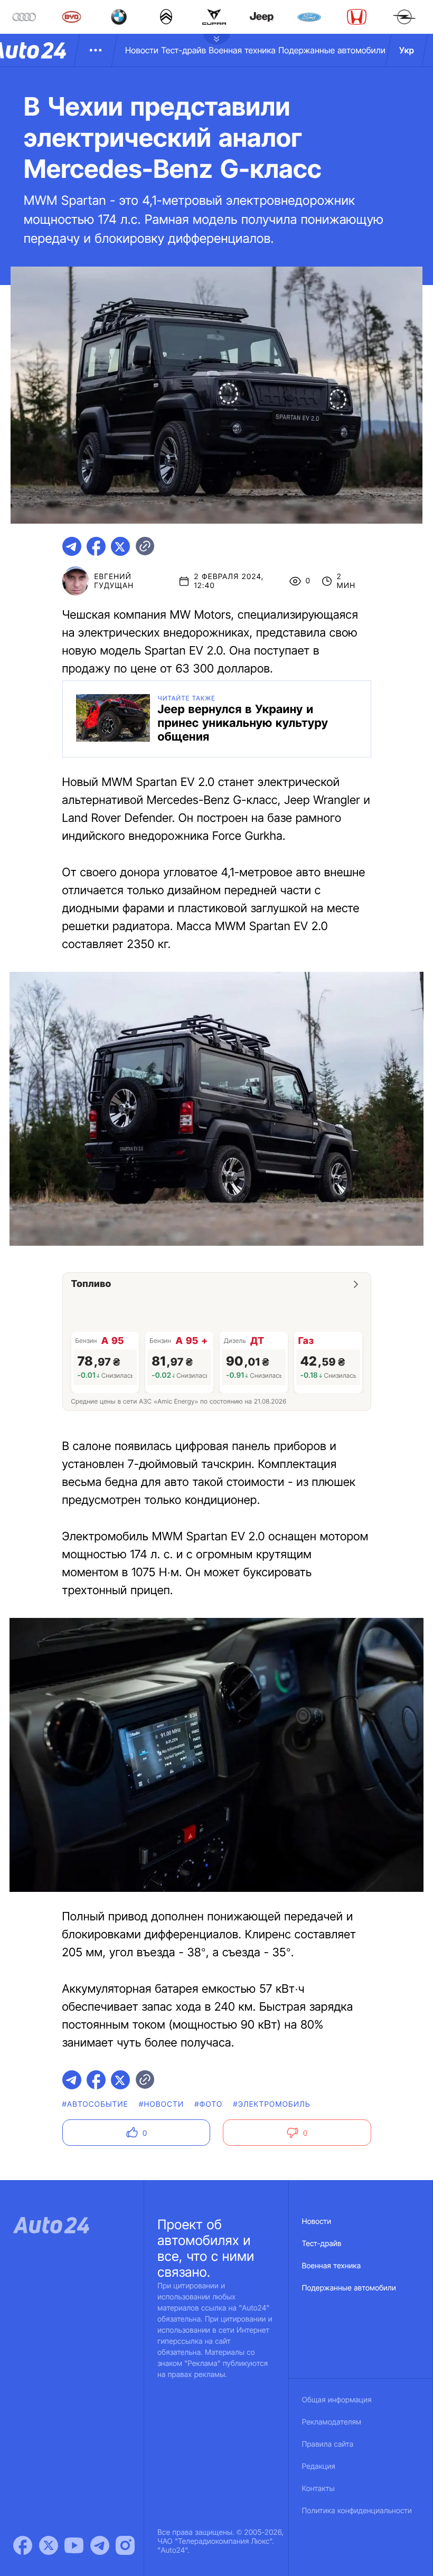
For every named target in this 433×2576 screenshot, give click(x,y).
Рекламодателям (332, 2422)
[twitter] (120, 546)
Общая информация (337, 2400)
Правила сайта (328, 2444)
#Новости (161, 2104)
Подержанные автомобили (332, 50)
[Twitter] (49, 2545)
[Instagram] (125, 2545)
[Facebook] (23, 2545)
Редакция (319, 2466)
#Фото (208, 2104)
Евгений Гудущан (114, 581)
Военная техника (242, 50)
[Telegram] (100, 2545)
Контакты (318, 2489)
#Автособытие (95, 2104)
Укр (407, 50)
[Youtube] (74, 2545)
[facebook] (96, 546)
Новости (142, 50)
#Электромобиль (272, 2104)
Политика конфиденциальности (357, 2511)
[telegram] (72, 546)
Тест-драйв (183, 50)
